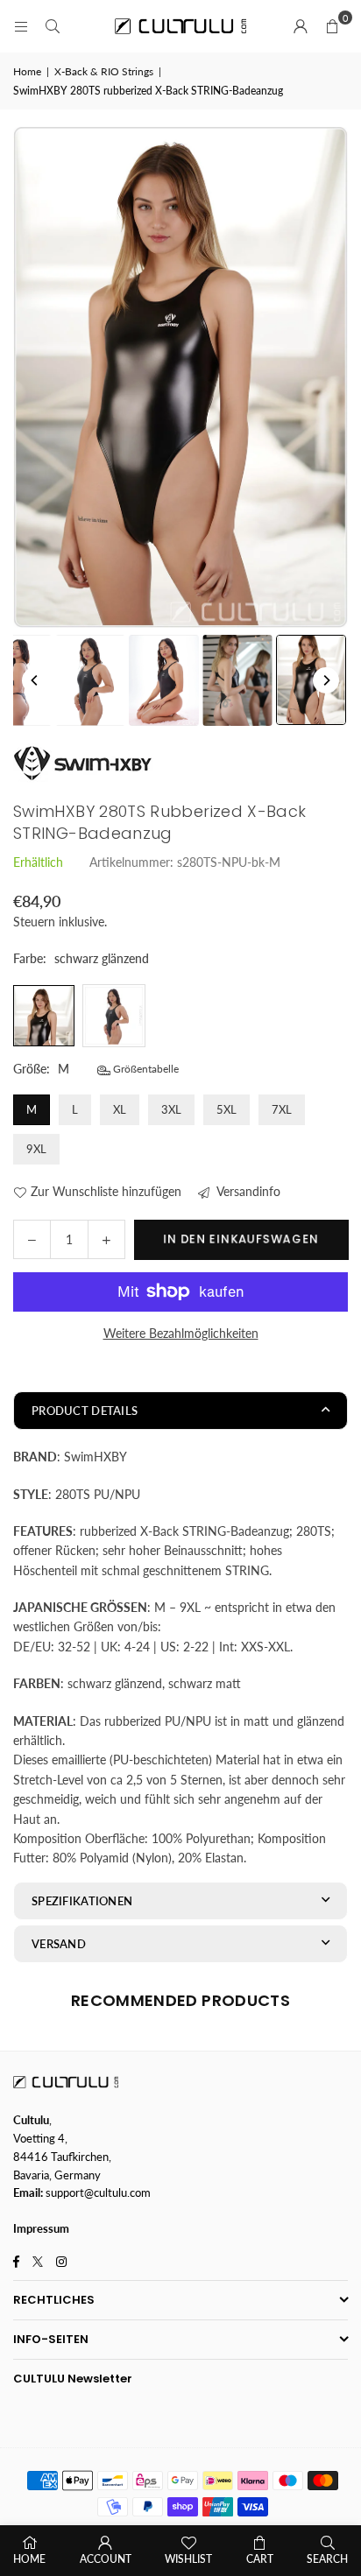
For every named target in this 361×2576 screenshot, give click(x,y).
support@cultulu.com (98, 2192)
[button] (332, 26)
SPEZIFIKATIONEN (82, 1901)
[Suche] (53, 26)
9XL (36, 1149)
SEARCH (327, 2559)
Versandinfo (247, 1191)
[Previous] (35, 680)
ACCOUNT (106, 2559)
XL (120, 1109)
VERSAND (59, 1944)
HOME (29, 2559)
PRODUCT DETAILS (85, 1411)
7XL (282, 1109)
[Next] (326, 680)
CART (260, 2559)
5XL (227, 1109)
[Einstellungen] (301, 26)
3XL (171, 1109)
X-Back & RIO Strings (104, 71)
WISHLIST (188, 2559)
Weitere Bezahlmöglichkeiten (181, 1333)
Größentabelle (145, 1069)
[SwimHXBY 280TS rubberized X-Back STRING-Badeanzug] (90, 680)
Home (27, 71)
